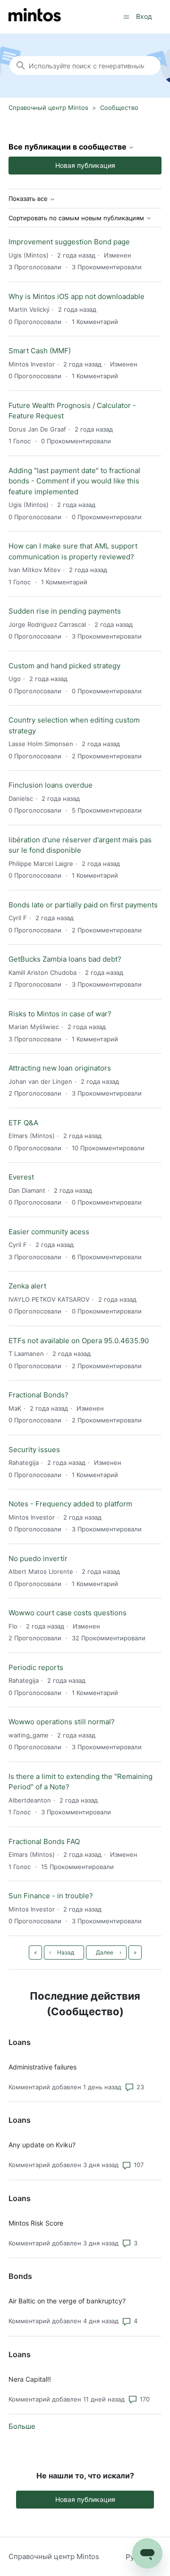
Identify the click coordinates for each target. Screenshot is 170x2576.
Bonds (20, 2276)
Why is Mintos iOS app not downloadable (76, 296)
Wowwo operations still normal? (62, 1722)
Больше (22, 2426)
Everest (21, 1177)
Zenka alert (27, 1286)
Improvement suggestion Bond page (69, 242)
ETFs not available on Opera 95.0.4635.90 (79, 1341)
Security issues (34, 1450)
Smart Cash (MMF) (40, 351)
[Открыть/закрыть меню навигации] (126, 16)
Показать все (29, 199)
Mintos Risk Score (36, 2223)
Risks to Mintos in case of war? (60, 1014)
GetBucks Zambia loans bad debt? (65, 959)
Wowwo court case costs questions (68, 1613)
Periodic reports (36, 1667)
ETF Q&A (23, 1123)
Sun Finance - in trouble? (51, 1896)
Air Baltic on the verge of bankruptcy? (67, 2301)
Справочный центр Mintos (48, 108)
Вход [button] (144, 16)
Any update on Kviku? (42, 2145)
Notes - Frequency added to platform (70, 1504)
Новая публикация (85, 165)
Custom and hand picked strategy (64, 666)
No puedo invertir (38, 1558)
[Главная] (35, 17)
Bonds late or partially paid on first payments (83, 905)
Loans (20, 2042)
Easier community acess (49, 1232)
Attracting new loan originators (60, 1068)
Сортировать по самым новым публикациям (77, 218)
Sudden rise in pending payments (65, 611)
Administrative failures (42, 2067)
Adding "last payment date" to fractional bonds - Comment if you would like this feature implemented (74, 481)
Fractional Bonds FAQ (44, 1841)
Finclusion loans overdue (51, 785)
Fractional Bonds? (38, 1395)
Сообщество (119, 108)
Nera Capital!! (30, 2379)
